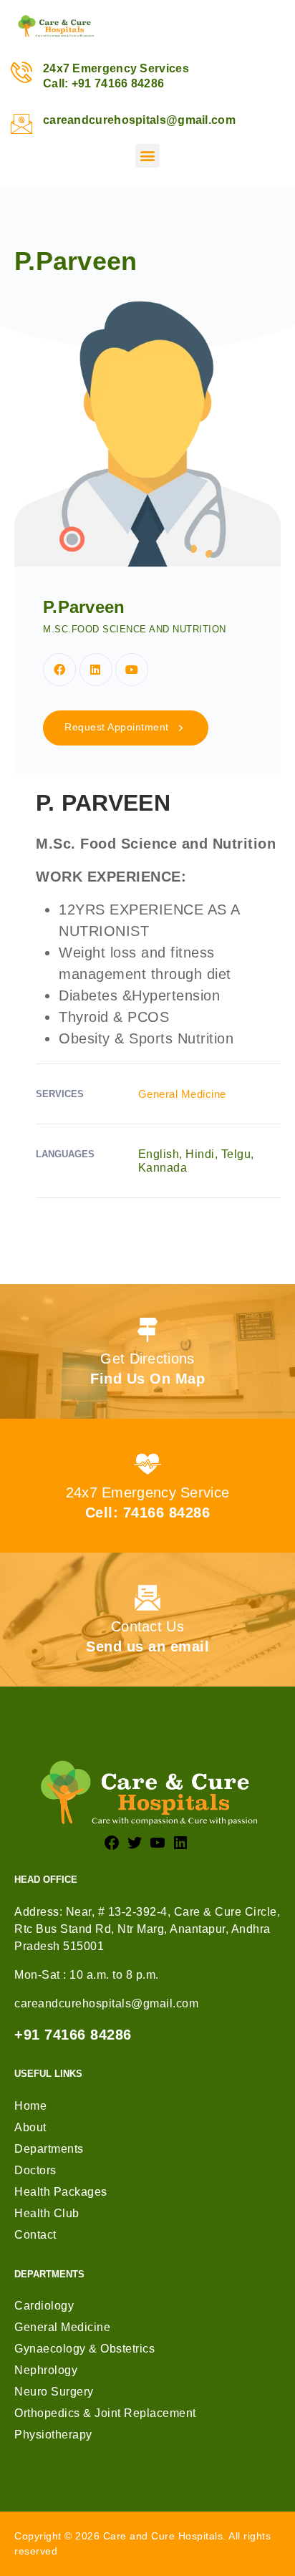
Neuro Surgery (54, 2392)
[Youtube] (132, 670)
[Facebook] (59, 670)
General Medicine (182, 1094)
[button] (147, 156)
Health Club (47, 2213)
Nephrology (46, 2370)
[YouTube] (158, 1842)
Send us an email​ (147, 1646)
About (30, 2127)
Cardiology (44, 2306)
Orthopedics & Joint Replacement (105, 2413)
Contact (35, 2235)
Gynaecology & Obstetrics (84, 2349)
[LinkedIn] (180, 1842)
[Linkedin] (96, 670)
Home (30, 2106)
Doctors (35, 2170)
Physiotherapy (53, 2435)
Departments (49, 2149)
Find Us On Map (147, 1379)
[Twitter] (135, 1842)
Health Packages (61, 2192)
